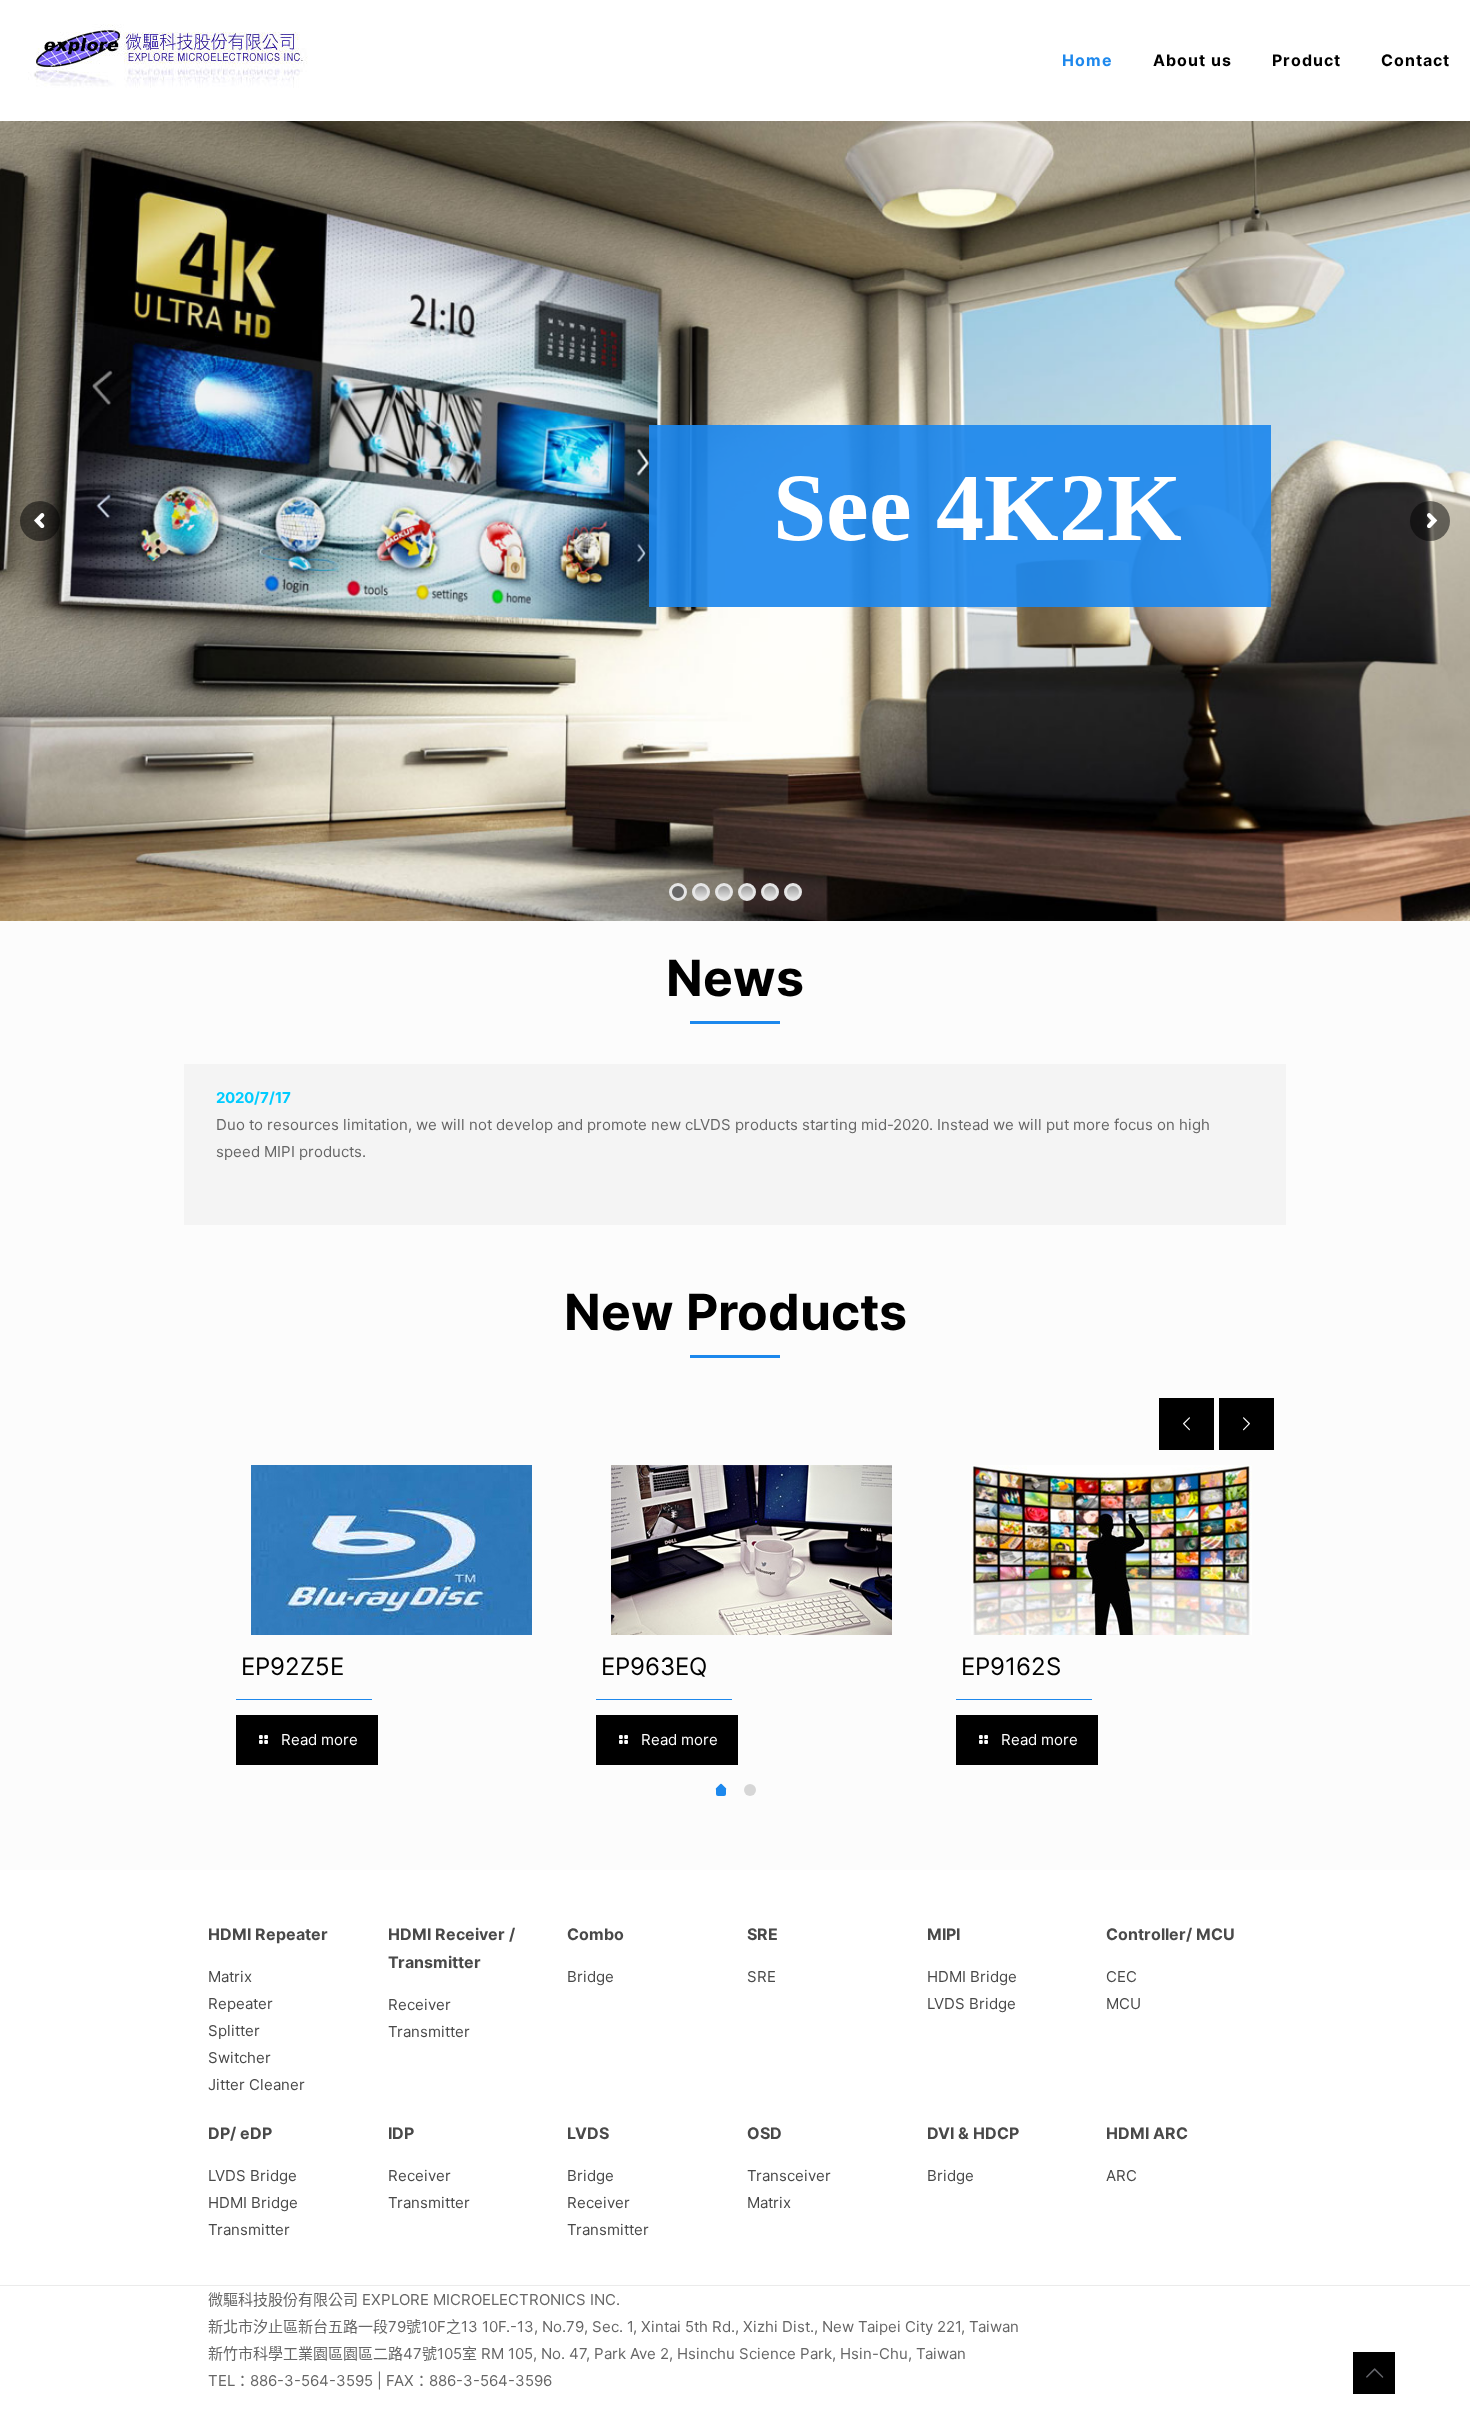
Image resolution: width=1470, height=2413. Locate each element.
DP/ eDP (240, 2133)
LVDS (588, 2133)
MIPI (943, 1934)
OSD (764, 2133)
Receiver (419, 2004)
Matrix (230, 1976)
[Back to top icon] (1374, 2373)
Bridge (590, 1976)
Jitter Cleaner (256, 2084)
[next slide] (1246, 1424)
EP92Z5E (292, 1666)
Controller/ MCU (1170, 1934)
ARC (1121, 2175)
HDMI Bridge (972, 1976)
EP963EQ (654, 1666)
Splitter (234, 2030)
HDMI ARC (1147, 2133)
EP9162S (1011, 1666)
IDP (401, 2133)
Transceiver (789, 2175)
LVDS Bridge (971, 2003)
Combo (595, 1934)
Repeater (240, 2003)
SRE (762, 1934)
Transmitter (429, 2031)
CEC (1121, 1976)
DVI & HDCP (973, 2133)
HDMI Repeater (268, 1934)
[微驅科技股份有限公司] (170, 60)
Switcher (239, 2057)
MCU (1123, 2003)
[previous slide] (1186, 1424)
